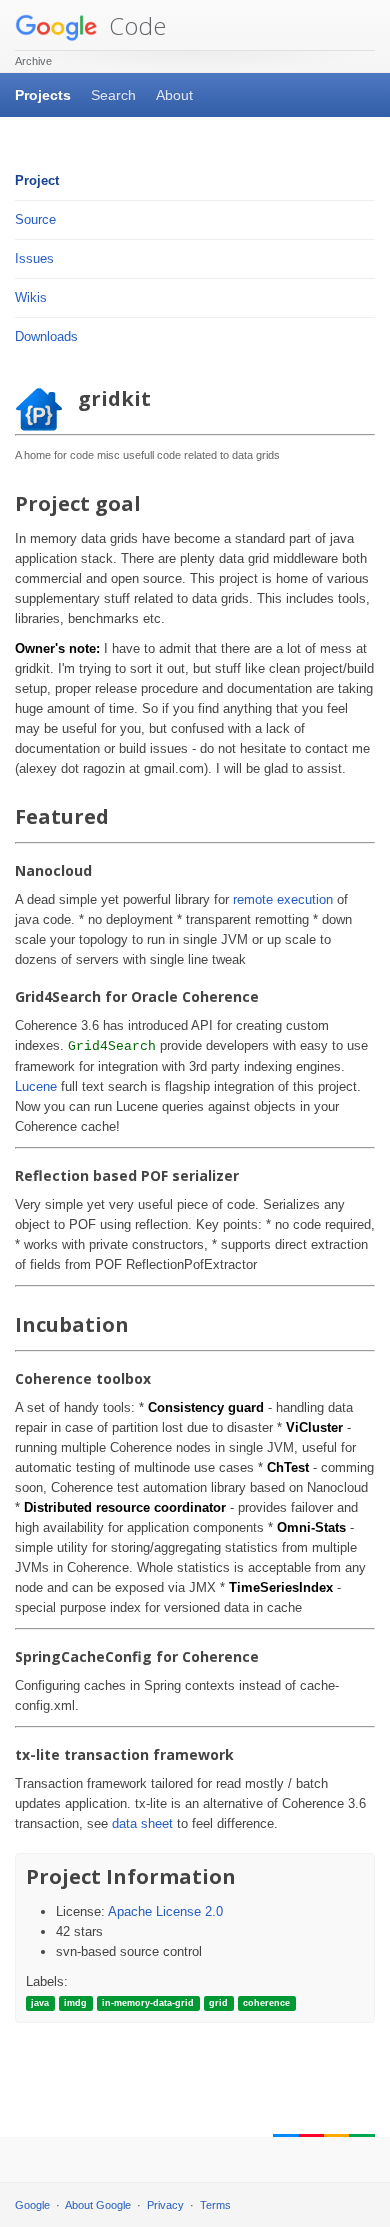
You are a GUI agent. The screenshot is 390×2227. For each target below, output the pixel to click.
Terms (215, 2205)
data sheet (142, 1823)
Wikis (31, 297)
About (174, 95)
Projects (43, 95)
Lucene (36, 1086)
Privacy (165, 2205)
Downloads (46, 336)
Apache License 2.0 (165, 1911)
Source (35, 219)
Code (134, 25)
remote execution (283, 899)
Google (32, 2205)
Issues (34, 258)
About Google (98, 2205)
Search (113, 95)
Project (37, 180)
